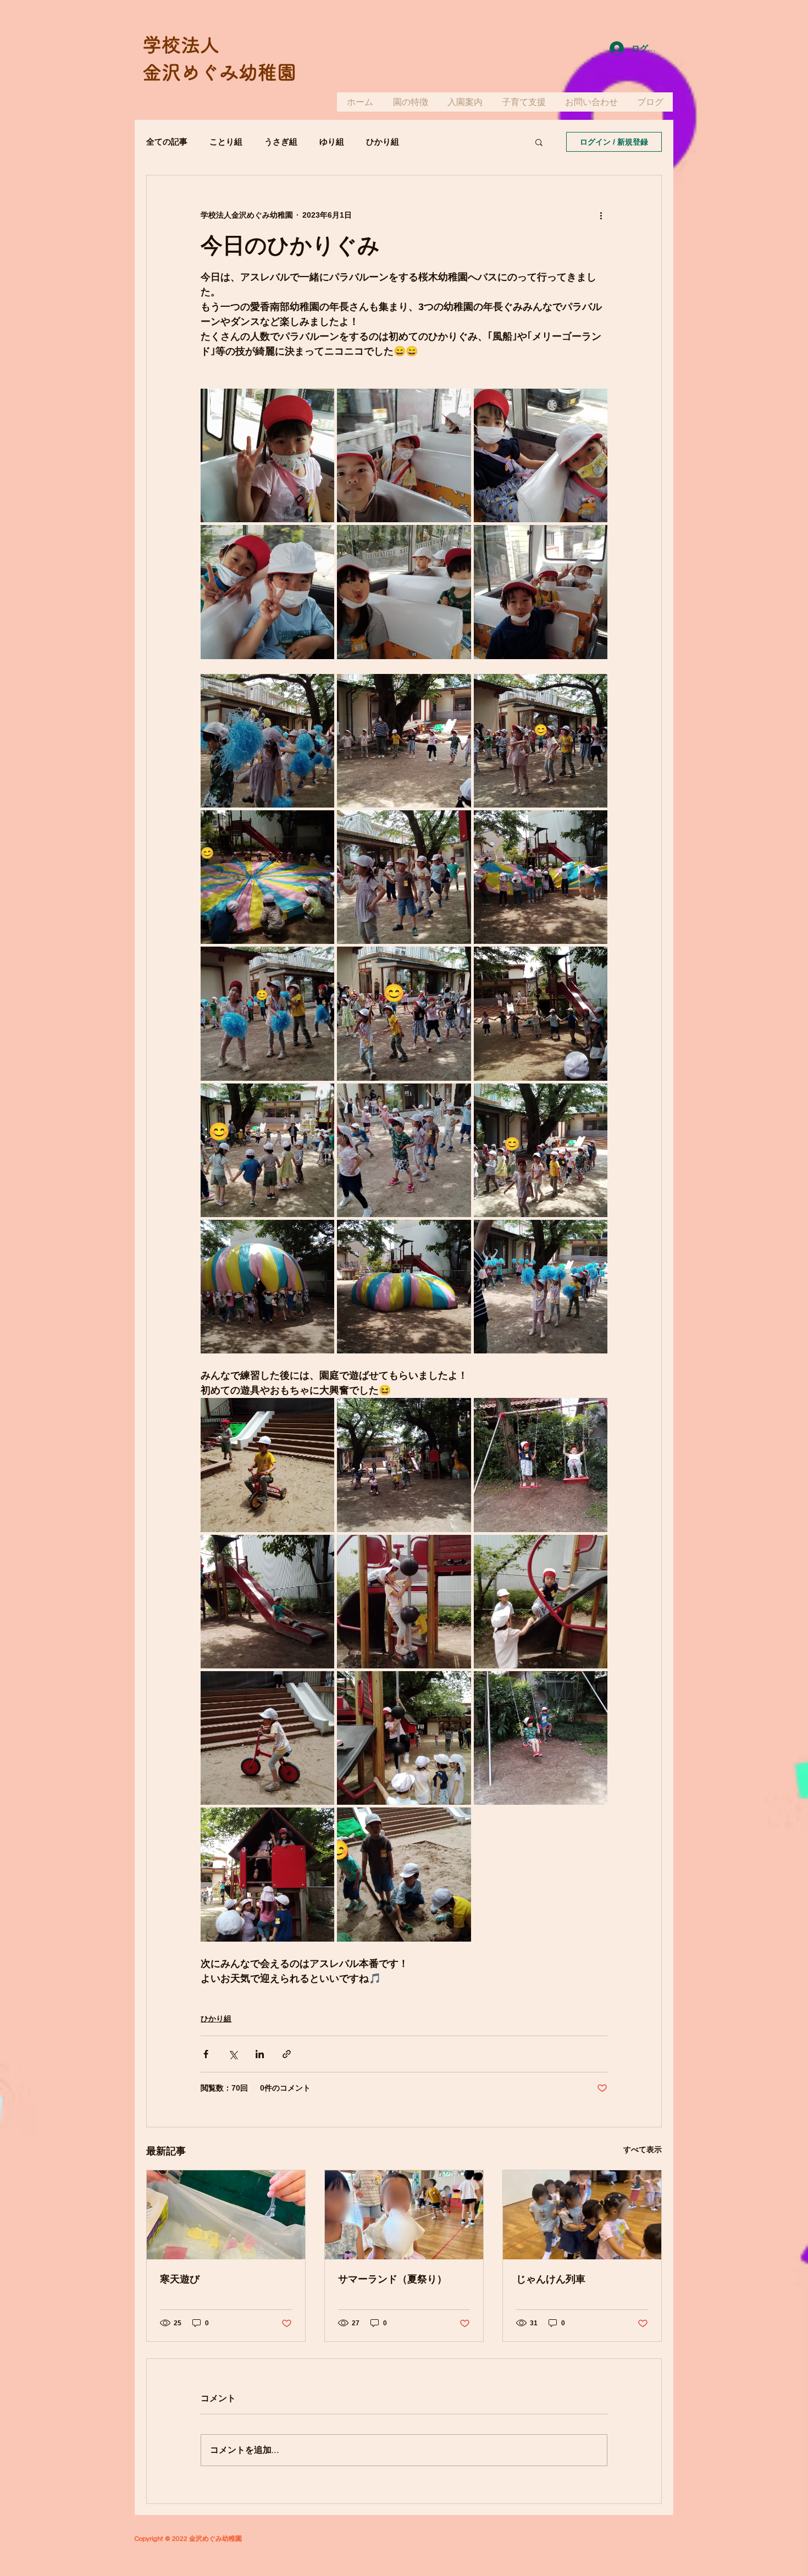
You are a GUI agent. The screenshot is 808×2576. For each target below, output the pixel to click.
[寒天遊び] (226, 2215)
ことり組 (226, 142)
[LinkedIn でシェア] (260, 2054)
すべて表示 (643, 2149)
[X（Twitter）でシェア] (233, 2054)
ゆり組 (332, 142)
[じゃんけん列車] (582, 2215)
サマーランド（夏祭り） (392, 2279)
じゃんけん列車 (551, 2279)
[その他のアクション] (601, 215)
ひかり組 (383, 142)
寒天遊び (180, 2279)
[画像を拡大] (267, 455)
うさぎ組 (281, 142)
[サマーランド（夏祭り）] (404, 2215)
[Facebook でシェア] (206, 2054)
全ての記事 (167, 142)
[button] (539, 142)
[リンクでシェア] (287, 2054)
